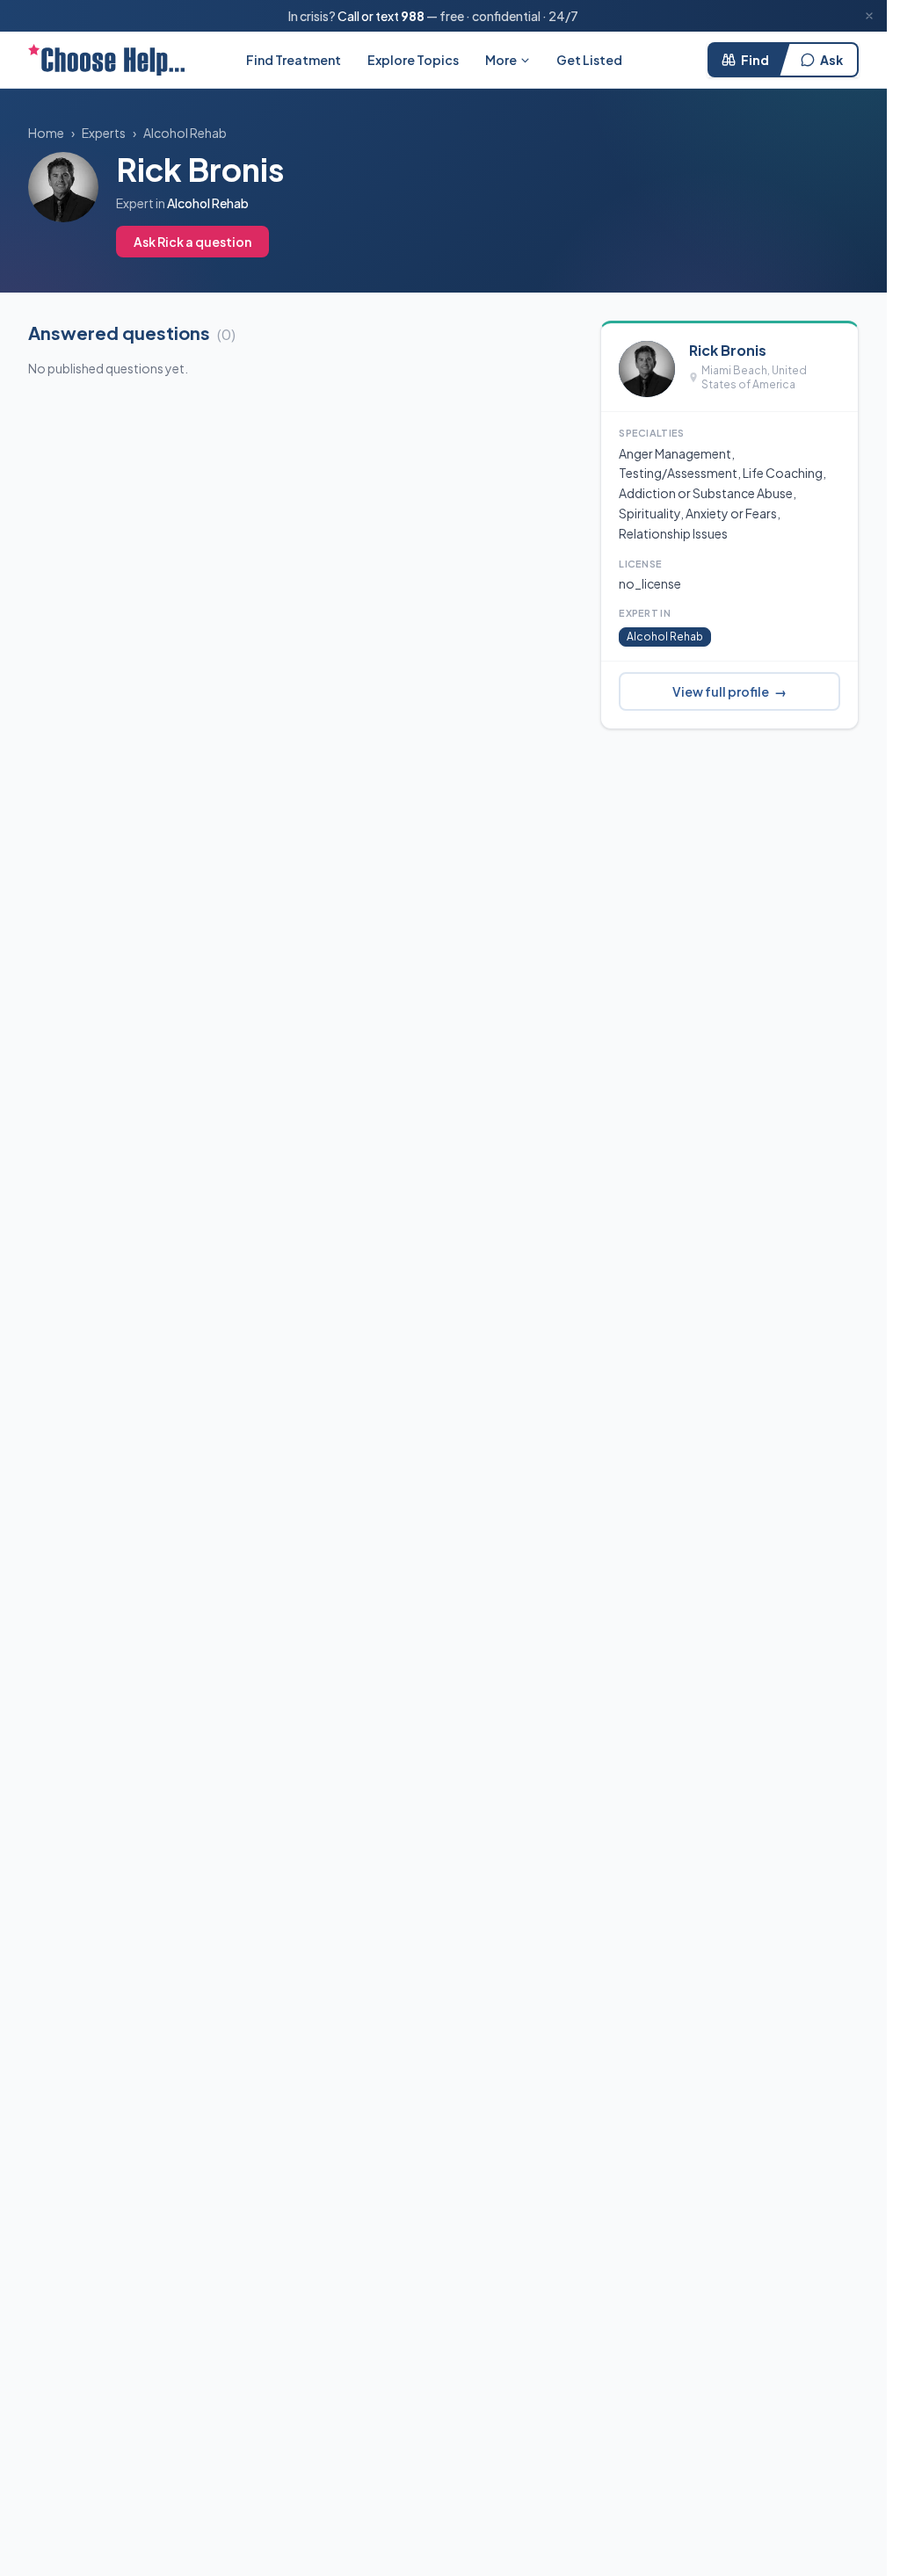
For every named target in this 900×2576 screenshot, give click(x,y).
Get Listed (589, 60)
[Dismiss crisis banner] (869, 16)
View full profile (729, 691)
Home (46, 133)
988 (413, 16)
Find (755, 60)
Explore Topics (413, 60)
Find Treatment (294, 60)
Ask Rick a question (192, 242)
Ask (831, 60)
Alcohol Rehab (185, 133)
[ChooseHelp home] (106, 60)
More (501, 60)
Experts (104, 133)
